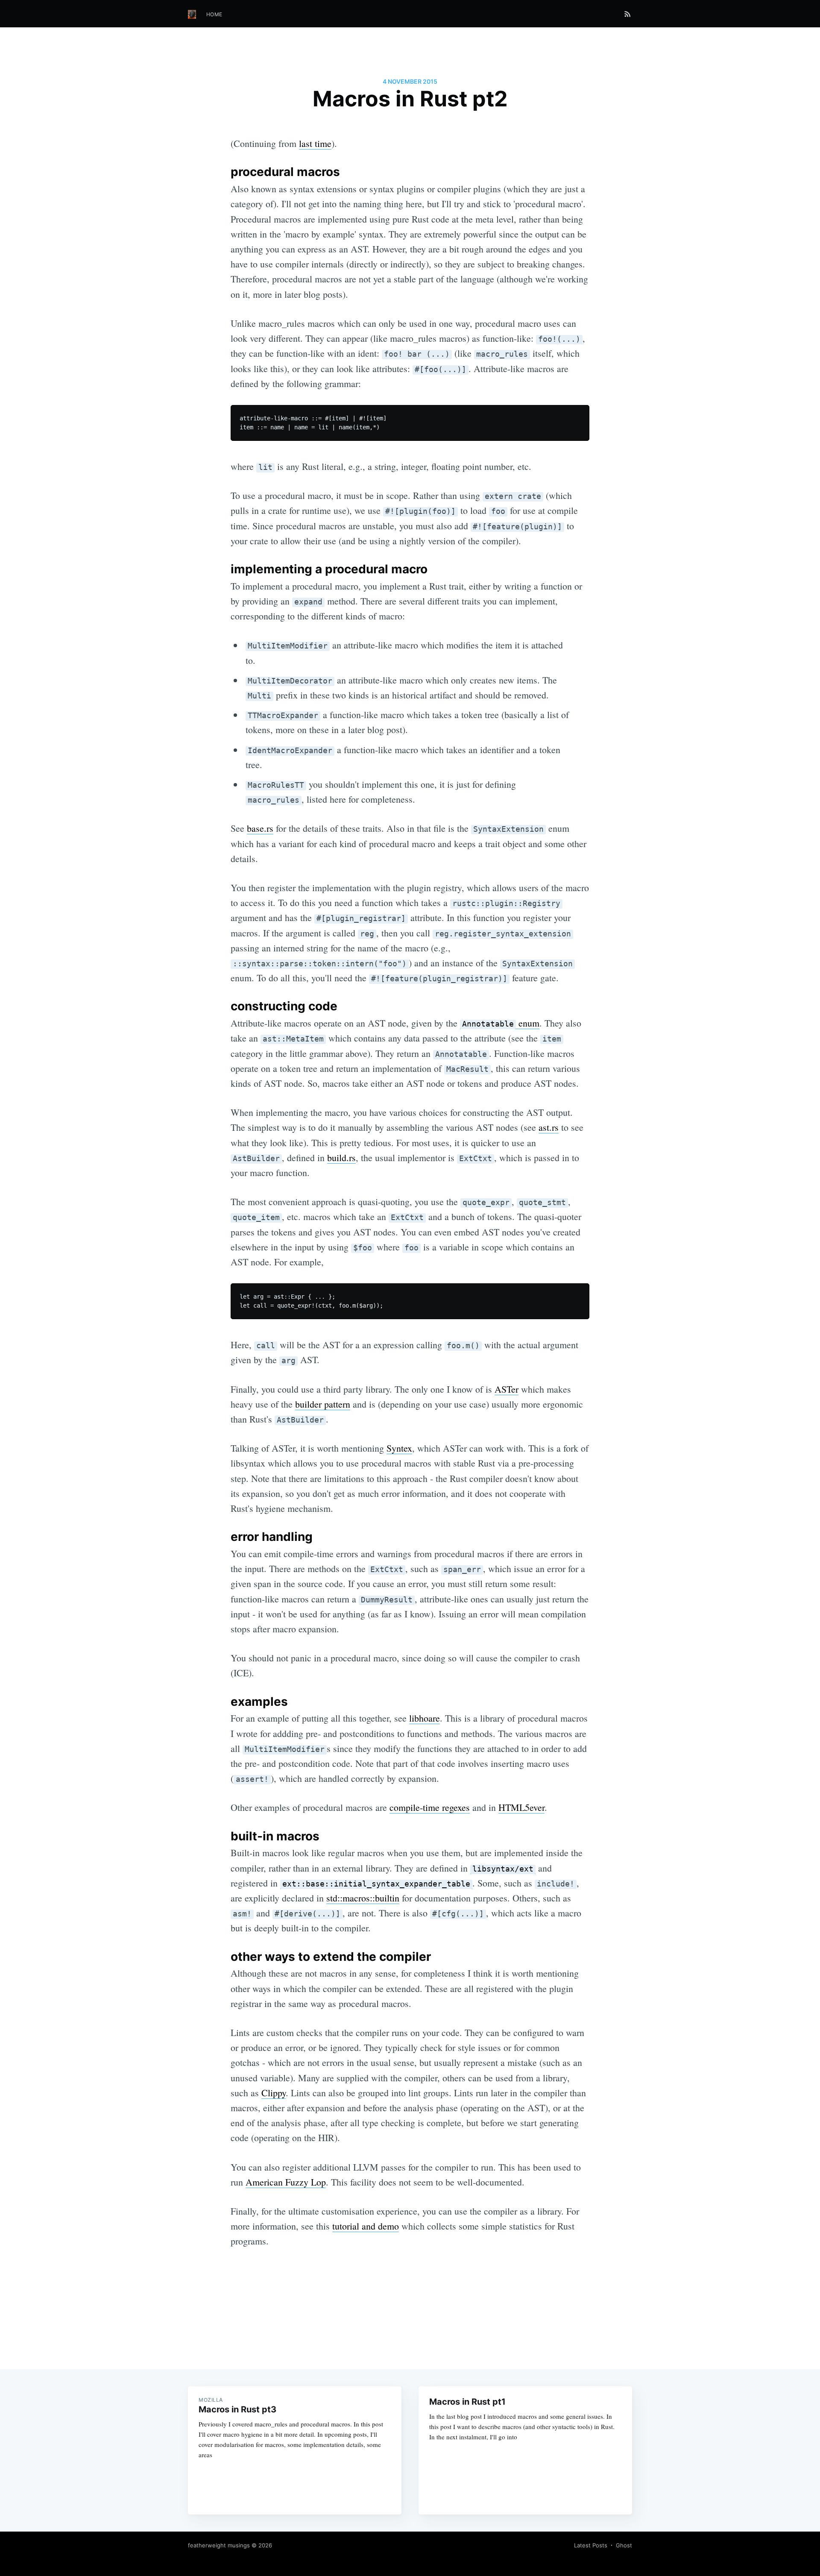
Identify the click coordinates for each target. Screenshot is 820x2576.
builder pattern (323, 1404)
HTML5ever (521, 1807)
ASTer (507, 1389)
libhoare (425, 1718)
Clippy (274, 2093)
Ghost (624, 2545)
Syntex (399, 1448)
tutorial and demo (366, 2226)
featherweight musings (219, 2545)
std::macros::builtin (363, 1898)
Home (214, 14)
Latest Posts (591, 2545)
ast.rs (549, 1127)
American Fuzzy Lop (286, 2182)
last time (315, 143)
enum (501, 1023)
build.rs (341, 1157)
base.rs (260, 828)
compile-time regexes (430, 1807)
